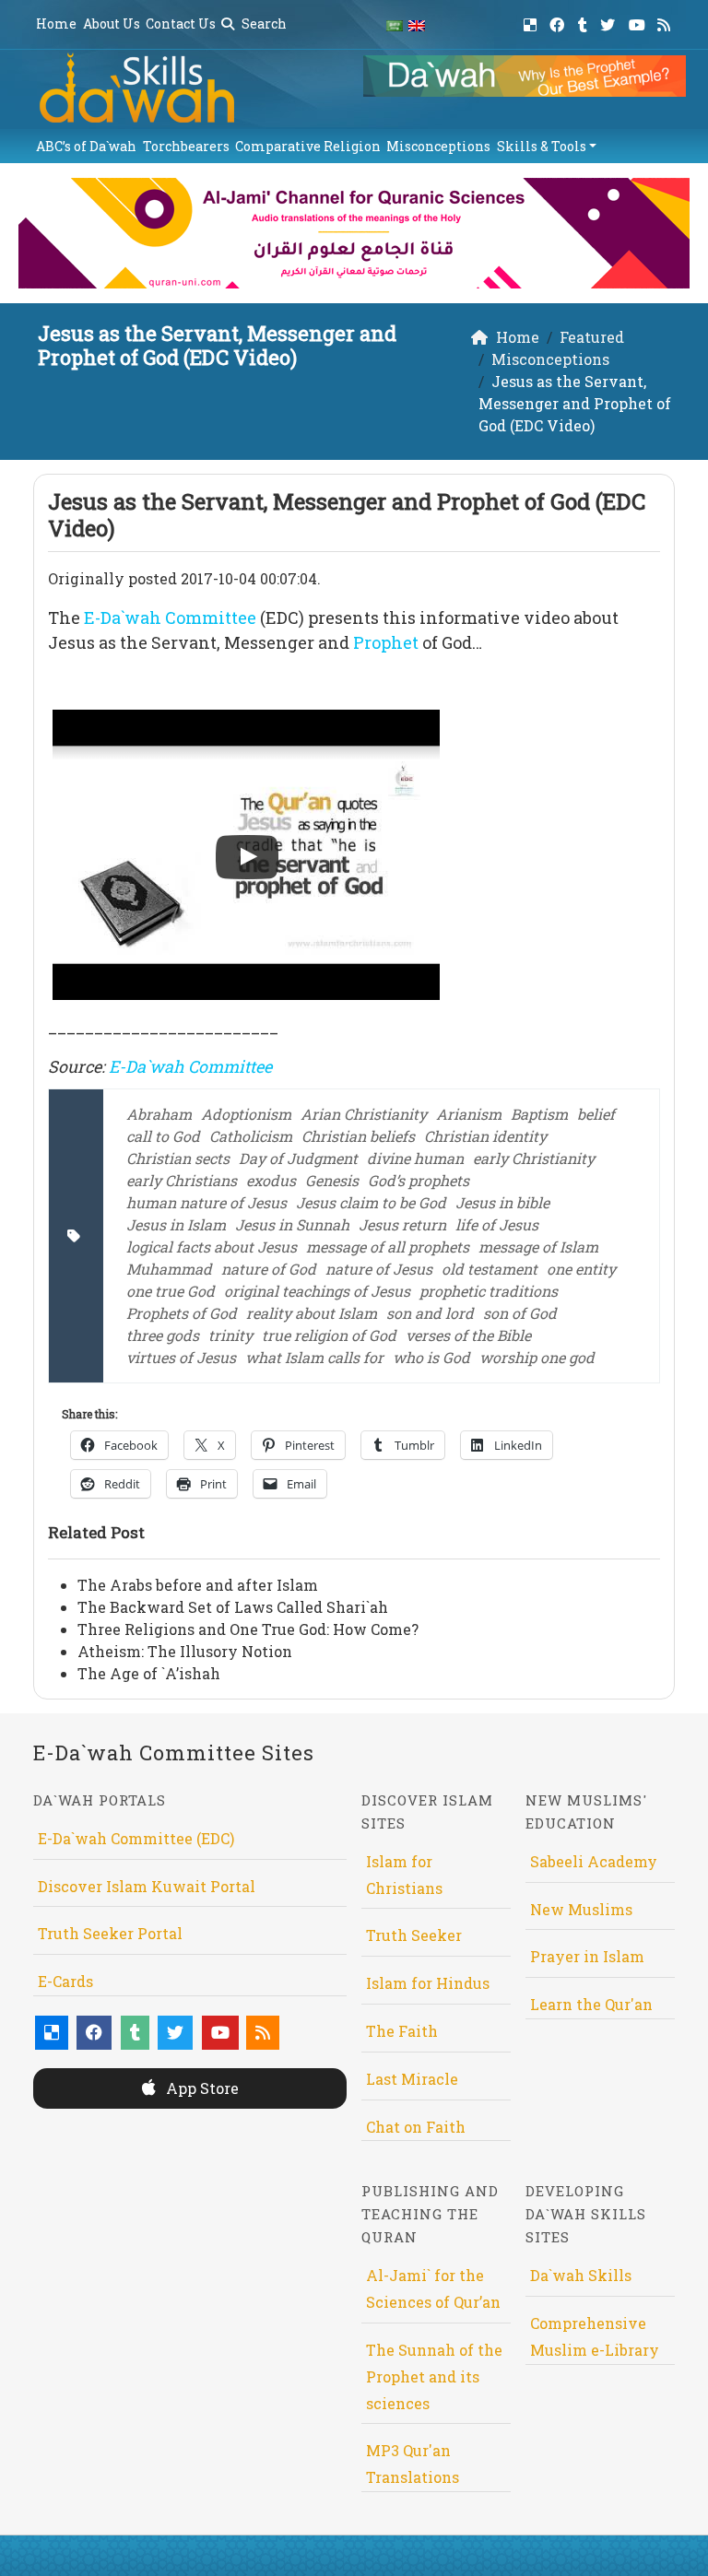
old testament (490, 1269)
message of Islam (538, 1247)
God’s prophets (419, 1180)
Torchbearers (186, 146)
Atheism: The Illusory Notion (185, 1651)
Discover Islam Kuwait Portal (147, 1886)
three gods (163, 1335)
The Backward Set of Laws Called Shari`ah (233, 1607)
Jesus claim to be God (371, 1202)
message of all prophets (388, 1247)
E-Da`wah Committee (170, 618)
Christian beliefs (358, 1136)
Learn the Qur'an (591, 2004)
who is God (431, 1357)
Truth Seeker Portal (110, 1933)
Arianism (469, 1114)
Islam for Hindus (428, 1983)
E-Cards (65, 1981)
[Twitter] (610, 22)
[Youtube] (639, 22)
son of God (520, 1313)
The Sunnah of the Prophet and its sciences (434, 2376)
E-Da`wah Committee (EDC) (136, 1838)
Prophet (386, 642)
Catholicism (251, 1136)
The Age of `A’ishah (149, 1673)
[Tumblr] (585, 22)
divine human (415, 1158)
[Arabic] (395, 24)
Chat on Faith (416, 2127)
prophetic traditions (489, 1291)
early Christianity (534, 1158)
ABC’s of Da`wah (86, 146)
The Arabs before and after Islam (198, 1585)
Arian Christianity (364, 1114)
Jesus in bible (502, 1202)
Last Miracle (412, 2079)
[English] (417, 24)
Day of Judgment (298, 1158)
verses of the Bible (468, 1335)
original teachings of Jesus (317, 1291)
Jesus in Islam (176, 1224)
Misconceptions (438, 146)
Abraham (159, 1114)
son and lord (430, 1313)
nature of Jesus (379, 1269)
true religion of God (329, 1335)
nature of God (269, 1269)
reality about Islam (312, 1313)
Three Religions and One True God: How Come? (248, 1629)
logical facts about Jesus (212, 1247)
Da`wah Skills (581, 2275)
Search (263, 24)
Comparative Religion (308, 146)
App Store (201, 2088)
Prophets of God (182, 1313)
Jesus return (402, 1224)
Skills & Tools (542, 146)
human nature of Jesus (206, 1202)
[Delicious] (532, 22)
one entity (581, 1269)
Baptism (539, 1114)
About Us (112, 24)
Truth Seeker (414, 1935)
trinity (230, 1335)
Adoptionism (246, 1114)
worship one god (537, 1357)
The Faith (402, 2031)
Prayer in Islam (587, 1956)
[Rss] (666, 22)
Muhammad (169, 1269)
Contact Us (181, 24)
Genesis (332, 1180)
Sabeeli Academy (594, 1861)
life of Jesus (497, 1224)
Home (56, 24)
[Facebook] (559, 22)
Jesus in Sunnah (292, 1224)
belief (596, 1114)
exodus (271, 1180)
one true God (171, 1291)
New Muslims (581, 1909)
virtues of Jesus (181, 1357)
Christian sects (178, 1158)
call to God (163, 1136)
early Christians (182, 1180)
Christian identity (485, 1136)
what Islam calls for (314, 1357)
